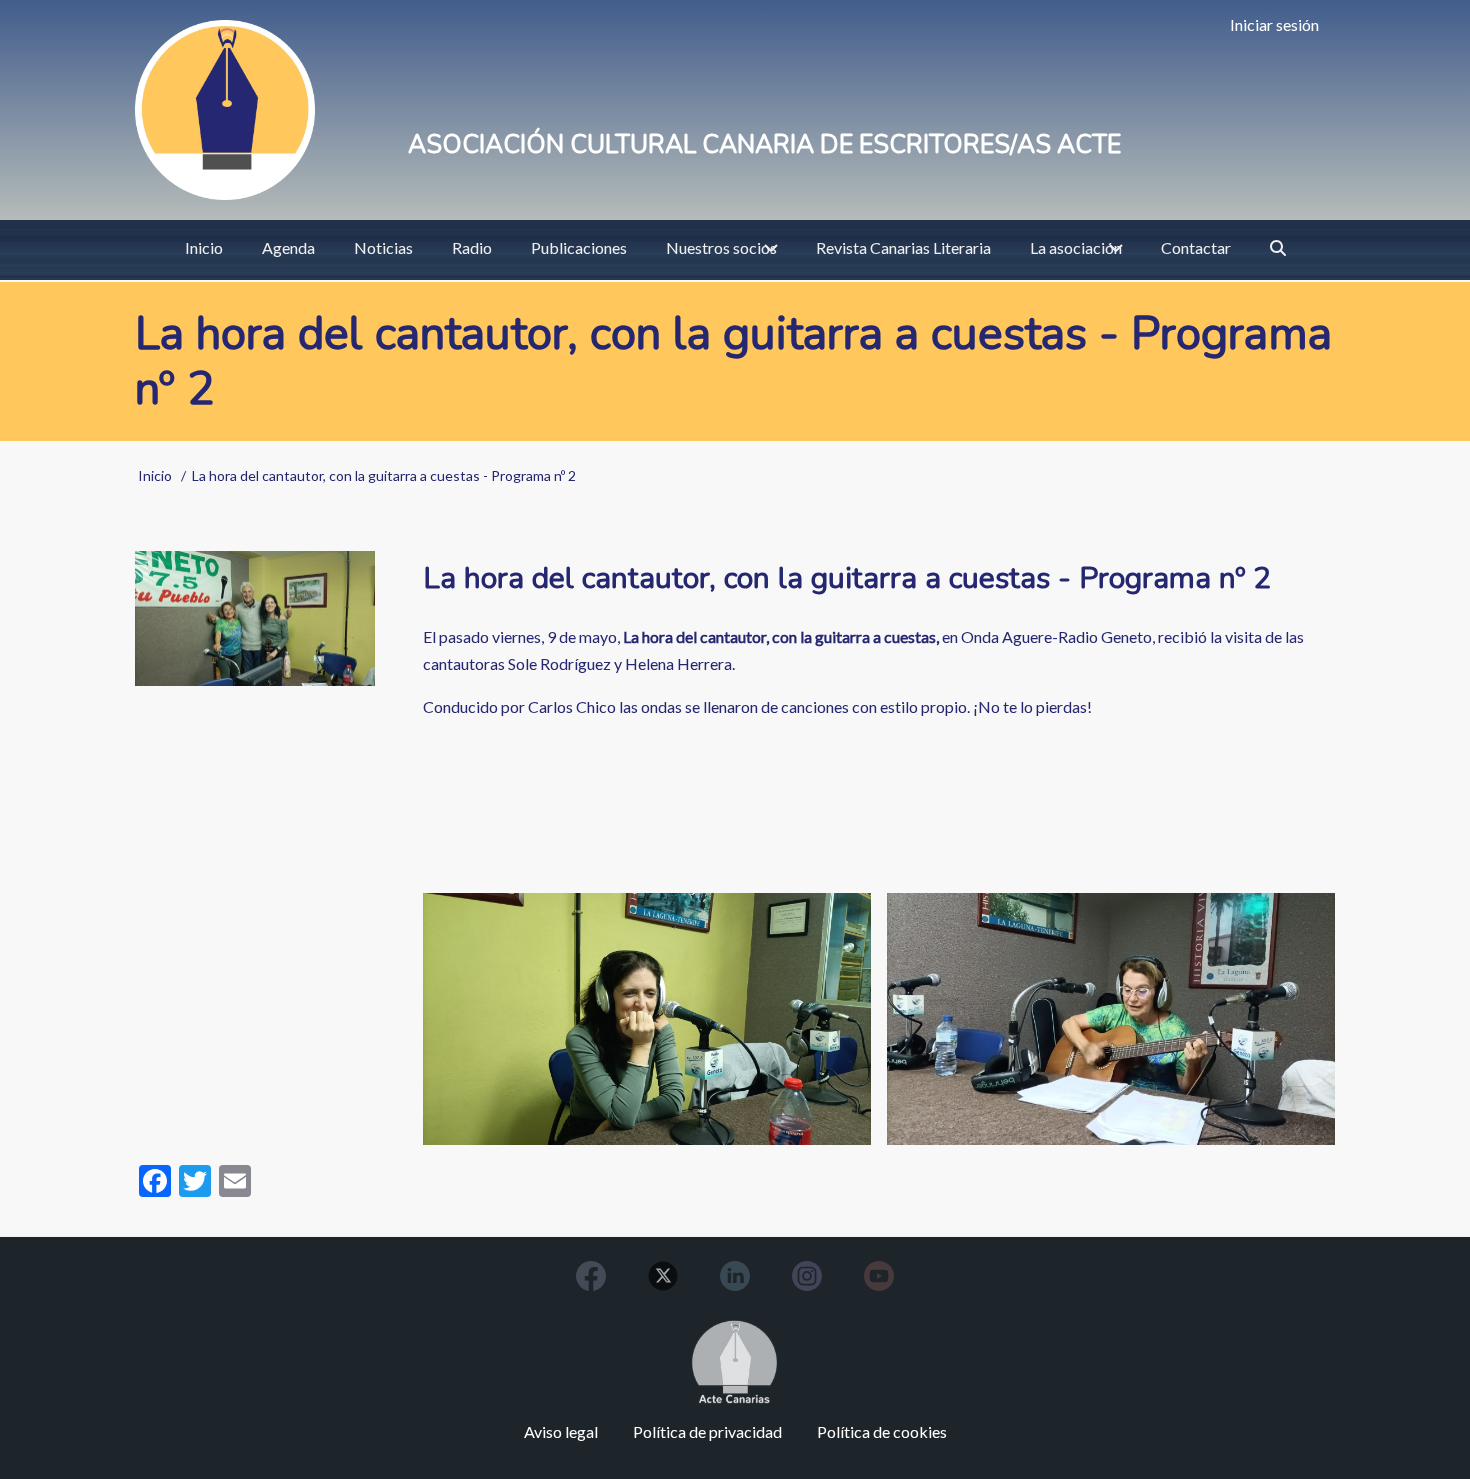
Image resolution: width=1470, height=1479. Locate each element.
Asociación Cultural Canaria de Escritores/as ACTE (764, 145)
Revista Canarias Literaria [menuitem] (903, 247)
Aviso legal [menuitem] (561, 1431)
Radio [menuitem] (472, 247)
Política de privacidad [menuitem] (707, 1431)
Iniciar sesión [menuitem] (1274, 24)
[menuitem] (1278, 248)
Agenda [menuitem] (288, 247)
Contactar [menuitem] (1196, 247)
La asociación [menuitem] (1076, 247)
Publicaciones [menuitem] (579, 247)
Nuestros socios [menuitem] (721, 247)
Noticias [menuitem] (383, 247)
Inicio (155, 475)
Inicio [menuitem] (204, 247)
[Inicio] (225, 110)
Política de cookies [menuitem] (882, 1431)
